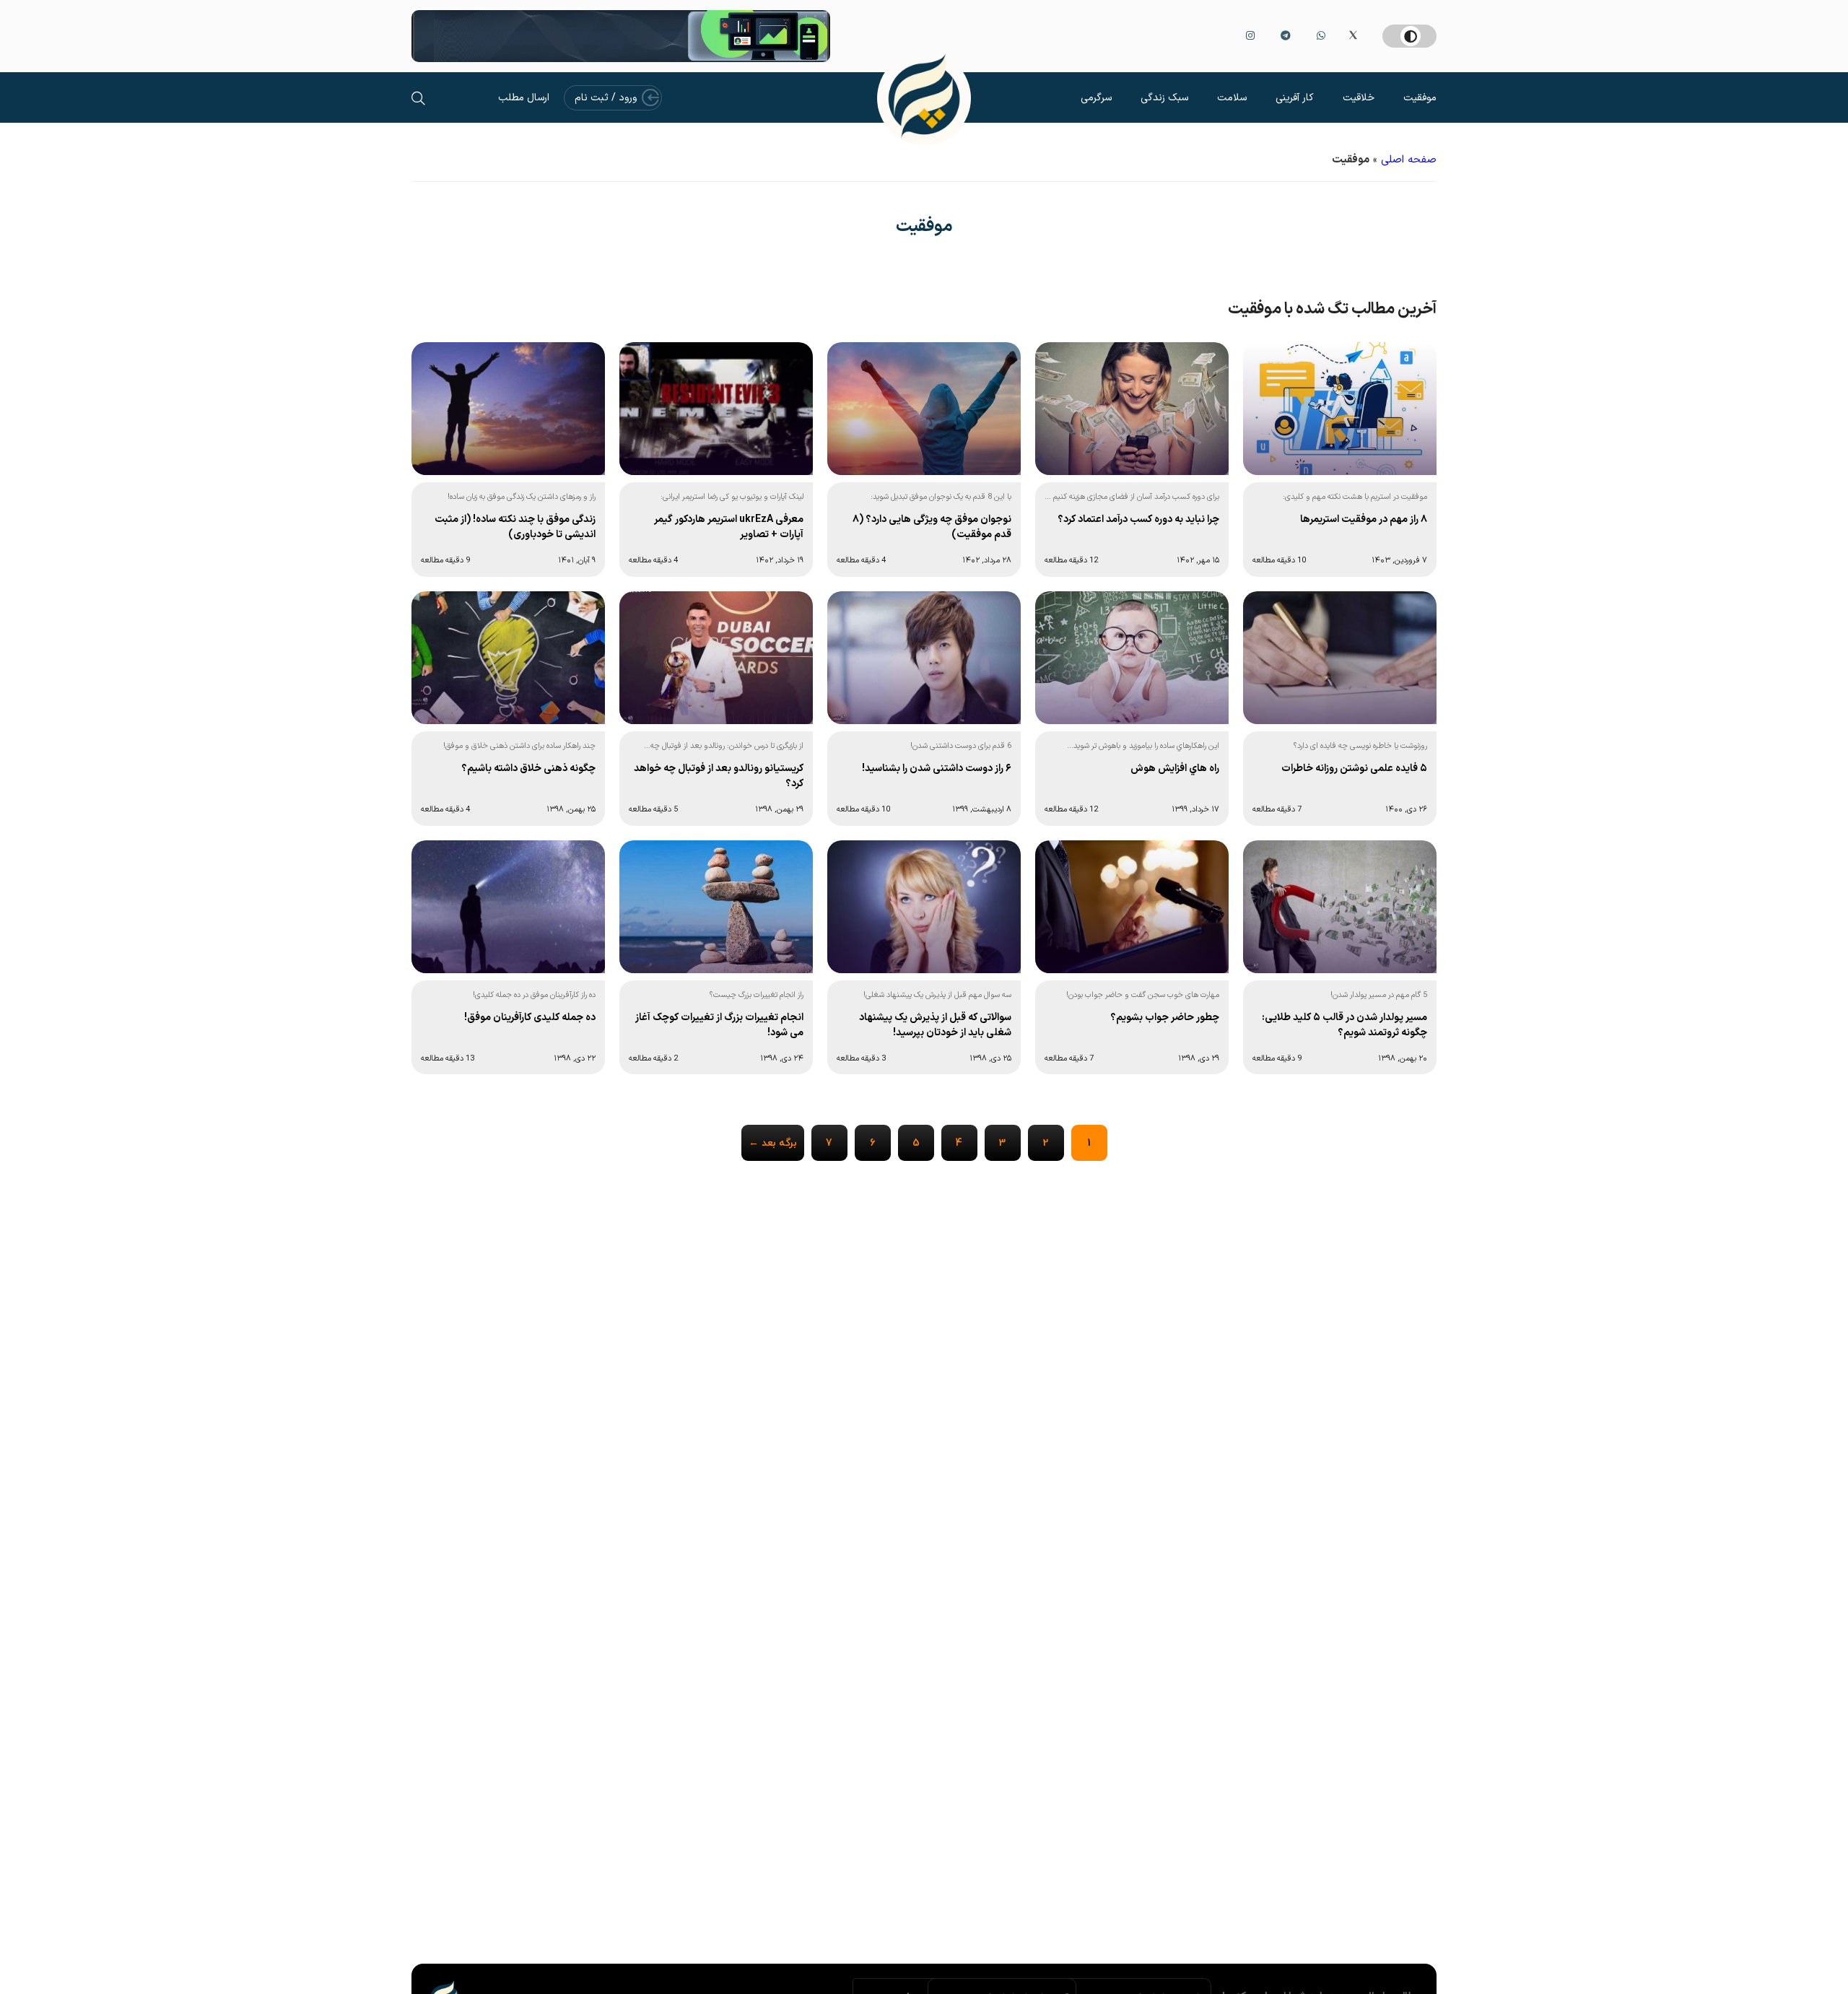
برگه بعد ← (773, 1143)
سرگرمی (1096, 98)
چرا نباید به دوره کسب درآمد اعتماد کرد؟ (1138, 519)
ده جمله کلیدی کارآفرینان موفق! (530, 1018)
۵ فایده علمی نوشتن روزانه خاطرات (1354, 769)
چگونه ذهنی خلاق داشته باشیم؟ (528, 769)
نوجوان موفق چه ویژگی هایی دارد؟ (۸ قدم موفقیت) (932, 527)
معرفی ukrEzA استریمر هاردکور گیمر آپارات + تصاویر (729, 527)
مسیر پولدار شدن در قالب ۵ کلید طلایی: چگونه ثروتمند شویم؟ (1344, 1025)
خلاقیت (1359, 98)
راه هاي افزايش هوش (1175, 769)
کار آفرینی (1295, 98)
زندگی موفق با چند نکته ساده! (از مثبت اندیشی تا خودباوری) (515, 527)
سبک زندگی (1164, 98)
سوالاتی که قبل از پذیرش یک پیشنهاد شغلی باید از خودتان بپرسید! (935, 1025)
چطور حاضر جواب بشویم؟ (1165, 1018)
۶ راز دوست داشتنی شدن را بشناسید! (937, 769)
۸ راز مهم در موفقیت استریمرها (1364, 519)
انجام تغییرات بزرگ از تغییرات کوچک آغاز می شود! (719, 1025)
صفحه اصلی (1409, 160)
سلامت (1232, 98)
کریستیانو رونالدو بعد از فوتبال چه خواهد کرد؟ (719, 776)
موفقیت (1420, 98)
